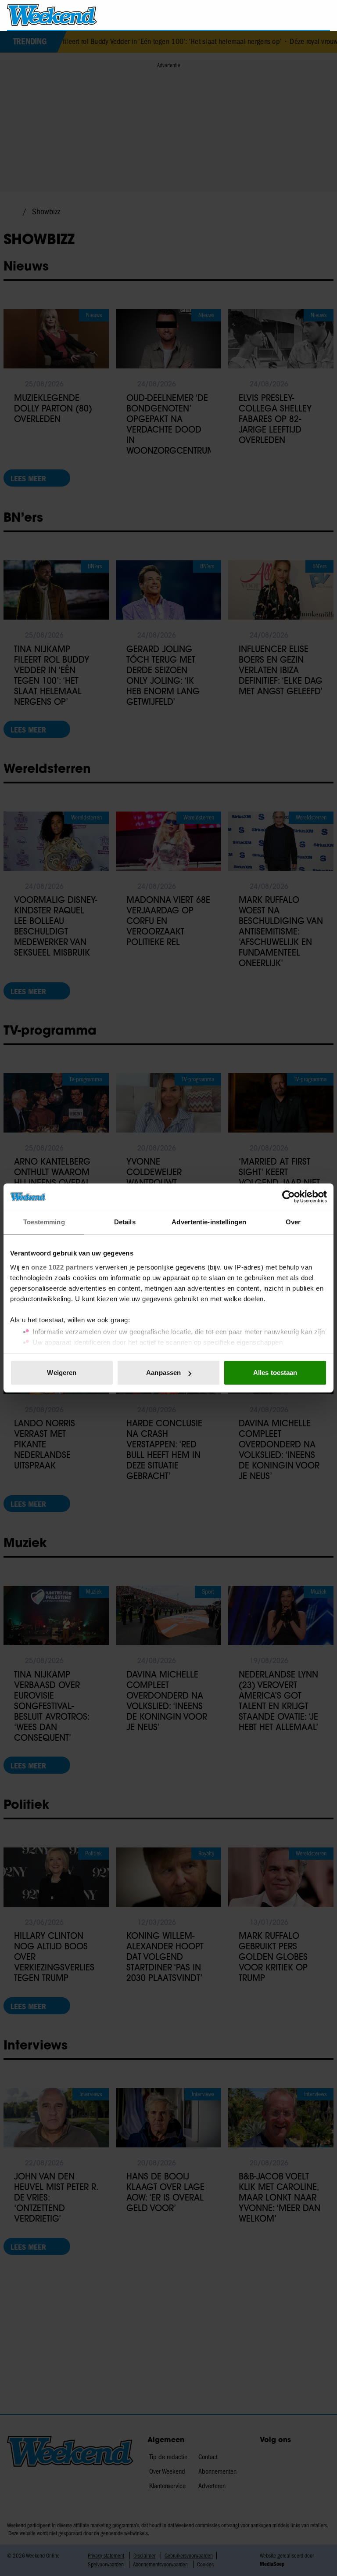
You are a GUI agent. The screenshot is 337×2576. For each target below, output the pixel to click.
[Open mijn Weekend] (297, 15)
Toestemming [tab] (44, 1222)
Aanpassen (163, 1373)
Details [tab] (125, 1222)
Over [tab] (293, 1222)
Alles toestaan (275, 1373)
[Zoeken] (323, 15)
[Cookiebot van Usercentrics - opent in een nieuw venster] (289, 1197)
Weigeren (62, 1373)
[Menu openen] (273, 15)
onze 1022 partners (62, 1267)
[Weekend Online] (52, 15)
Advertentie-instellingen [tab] (209, 1222)
